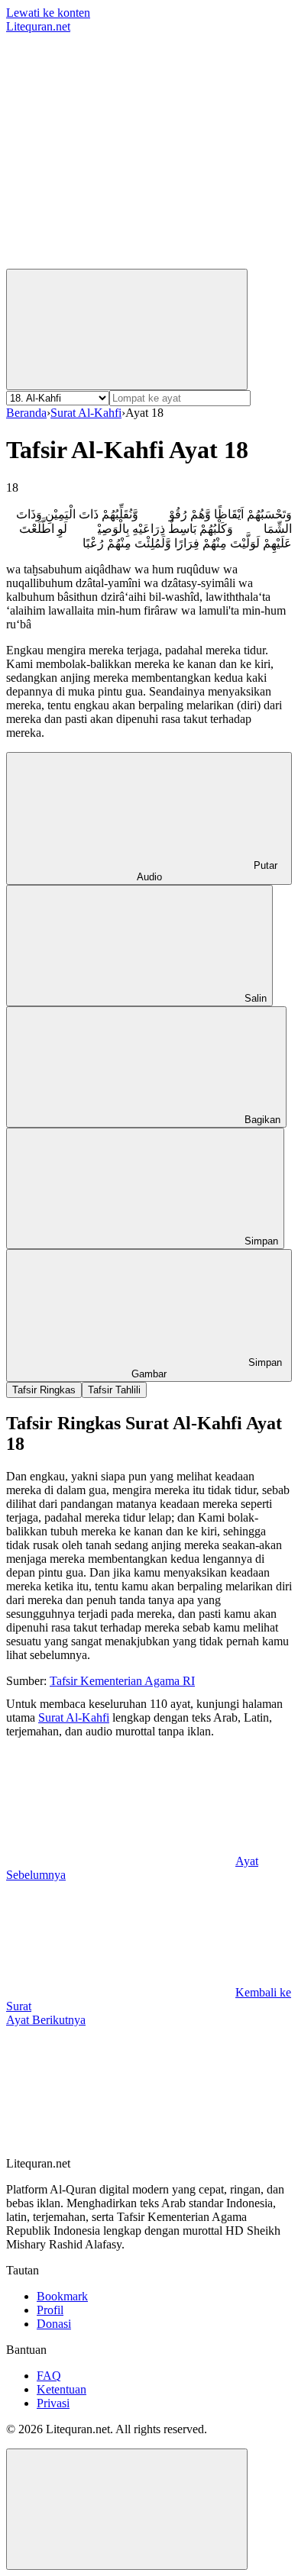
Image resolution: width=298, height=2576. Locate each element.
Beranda (26, 413)
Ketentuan (62, 2389)
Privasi (53, 2403)
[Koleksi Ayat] (121, 261)
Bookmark (62, 2296)
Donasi (54, 2324)
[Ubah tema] (127, 329)
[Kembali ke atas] (127, 2509)
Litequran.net (38, 26)
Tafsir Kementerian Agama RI (122, 1681)
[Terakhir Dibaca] (121, 144)
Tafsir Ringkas (44, 1390)
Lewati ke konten (48, 13)
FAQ (49, 2376)
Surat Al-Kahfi (86, 413)
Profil (50, 2310)
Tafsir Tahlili (114, 1390)
